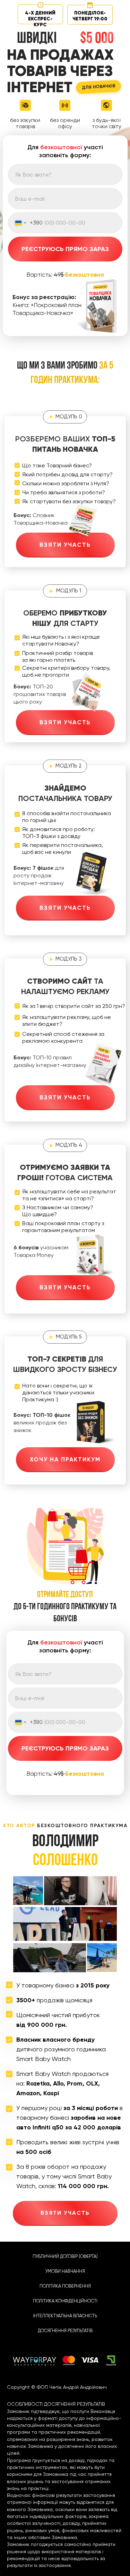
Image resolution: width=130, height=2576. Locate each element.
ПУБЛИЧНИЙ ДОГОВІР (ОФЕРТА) (65, 2256)
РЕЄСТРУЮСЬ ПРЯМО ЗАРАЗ (65, 249)
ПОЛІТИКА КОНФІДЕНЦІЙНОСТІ (65, 2301)
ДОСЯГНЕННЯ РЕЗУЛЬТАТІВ (65, 2331)
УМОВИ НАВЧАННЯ (65, 2271)
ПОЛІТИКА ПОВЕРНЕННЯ (65, 2286)
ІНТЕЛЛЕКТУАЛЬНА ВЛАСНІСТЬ (65, 2316)
